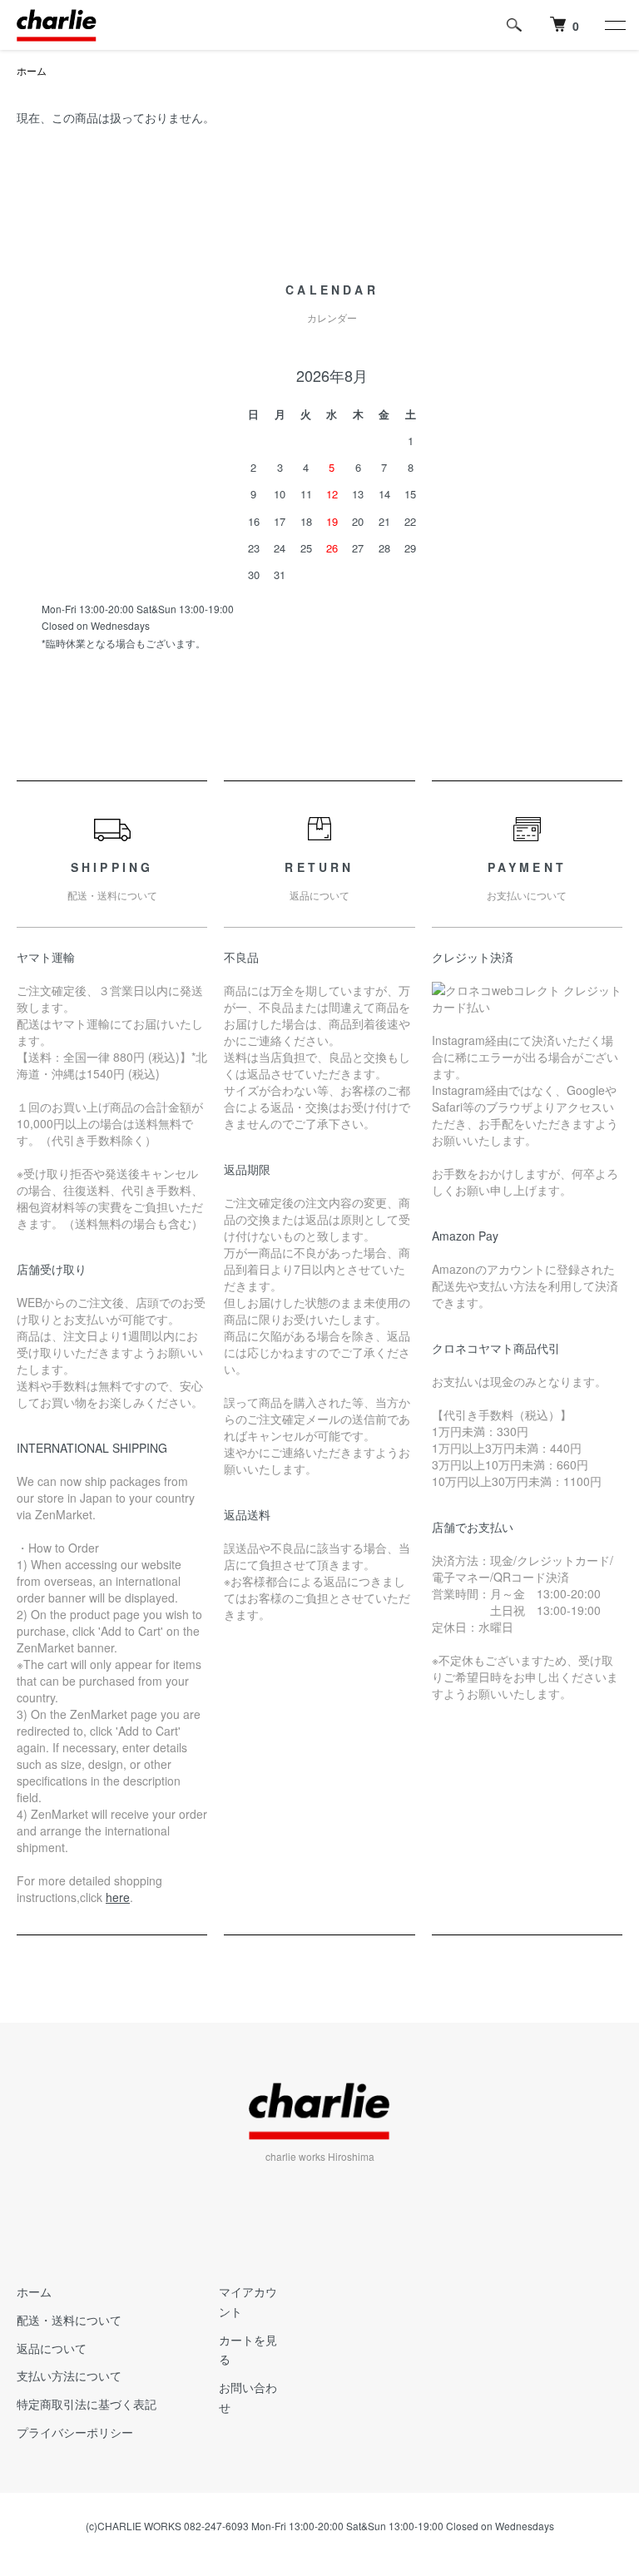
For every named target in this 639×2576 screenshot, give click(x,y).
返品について (52, 2348)
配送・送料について (69, 2320)
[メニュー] (614, 25)
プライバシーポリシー (75, 2432)
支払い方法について (69, 2375)
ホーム (32, 70)
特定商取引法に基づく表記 (87, 2404)
